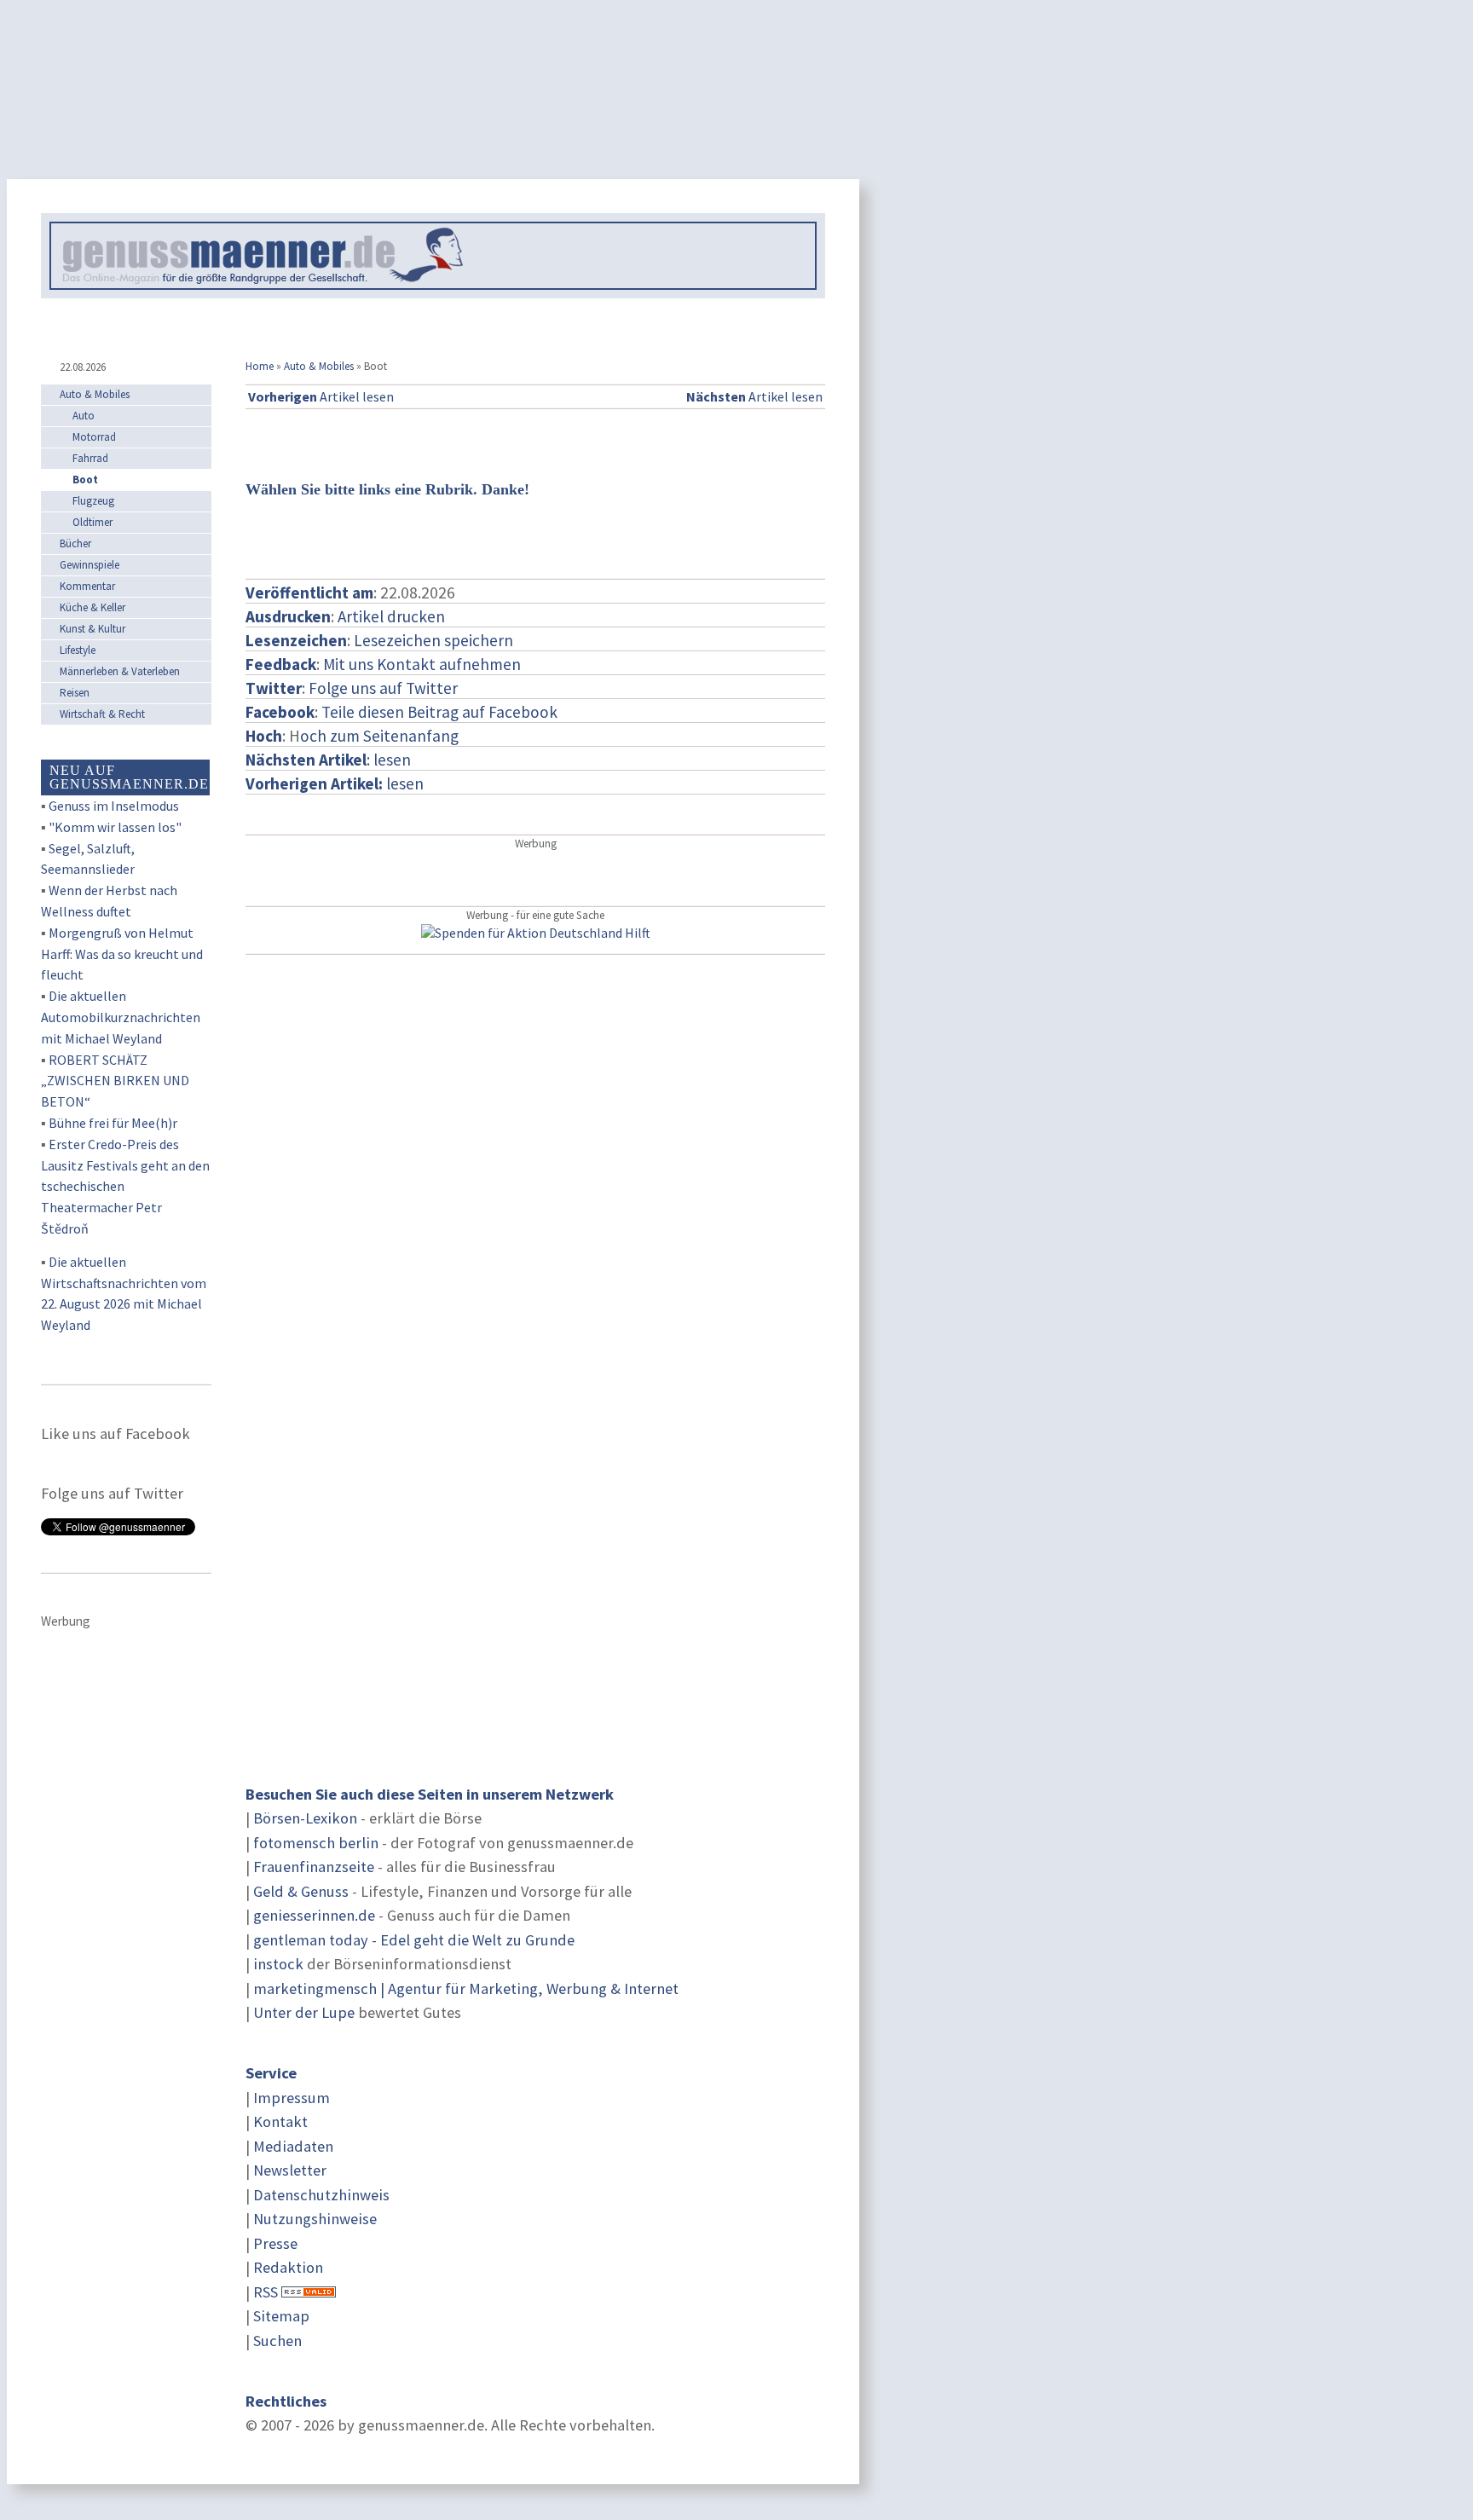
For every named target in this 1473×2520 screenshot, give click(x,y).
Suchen (277, 2341)
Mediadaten (293, 2146)
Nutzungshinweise (315, 2219)
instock (278, 1964)
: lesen (328, 760)
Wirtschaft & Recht (102, 714)
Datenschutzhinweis (321, 2195)
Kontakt (280, 2121)
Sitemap (281, 2316)
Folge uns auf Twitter (383, 688)
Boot (85, 480)
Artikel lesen (321, 396)
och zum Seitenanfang (379, 736)
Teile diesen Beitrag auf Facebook (439, 712)
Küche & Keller (92, 607)
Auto (84, 416)
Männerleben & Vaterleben (120, 671)
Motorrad (94, 437)
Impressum (292, 2098)
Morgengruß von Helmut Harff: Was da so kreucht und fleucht (122, 954)
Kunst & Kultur (92, 629)
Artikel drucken (391, 616)
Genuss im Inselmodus (114, 806)
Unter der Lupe (304, 2012)
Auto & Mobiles (319, 366)
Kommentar (87, 586)
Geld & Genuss (301, 1891)
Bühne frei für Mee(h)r (113, 1123)
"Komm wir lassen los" (115, 827)
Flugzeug (93, 501)
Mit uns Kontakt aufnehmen (422, 664)
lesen (335, 783)
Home (260, 366)
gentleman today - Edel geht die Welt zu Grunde (414, 1940)
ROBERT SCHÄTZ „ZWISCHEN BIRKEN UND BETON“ (115, 1081)
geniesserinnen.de (314, 1915)
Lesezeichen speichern (433, 640)
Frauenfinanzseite (314, 1867)
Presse (275, 2243)
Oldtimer (92, 522)
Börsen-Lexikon (305, 1818)
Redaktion (288, 2267)
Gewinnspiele (90, 565)
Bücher (75, 543)
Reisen (75, 693)
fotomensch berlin (316, 1843)
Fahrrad (90, 458)
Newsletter (290, 2170)
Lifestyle (78, 650)
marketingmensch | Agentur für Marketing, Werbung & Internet (466, 1988)
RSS (266, 2292)
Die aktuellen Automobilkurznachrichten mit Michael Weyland (121, 1017)
